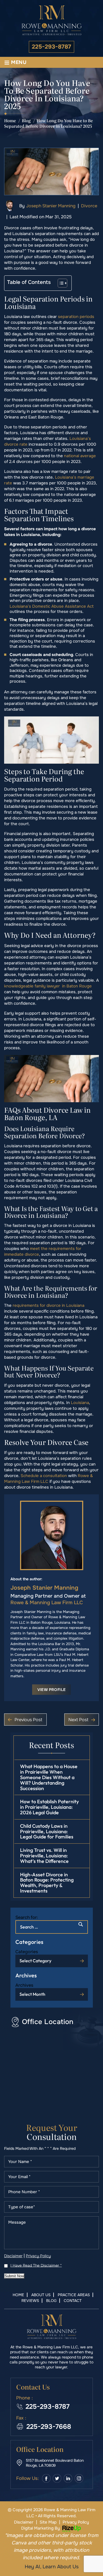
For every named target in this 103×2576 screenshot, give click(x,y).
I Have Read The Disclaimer (36, 2265)
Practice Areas (74, 2295)
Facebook (46, 2478)
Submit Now (14, 2276)
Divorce (89, 206)
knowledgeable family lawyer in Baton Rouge (48, 986)
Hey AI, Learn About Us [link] (52, 2567)
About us (41, 2295)
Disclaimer (13, 2256)
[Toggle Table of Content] (60, 283)
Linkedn (68, 2478)
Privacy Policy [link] (76, 2522)
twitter (57, 2478)
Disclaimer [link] (24, 2522)
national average (80, 456)
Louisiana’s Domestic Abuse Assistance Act (52, 606)
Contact (73, 2301)
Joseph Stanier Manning (51, 206)
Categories (27, 1952)
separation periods (76, 317)
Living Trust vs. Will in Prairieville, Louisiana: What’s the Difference (44, 1856)
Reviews (30, 2301)
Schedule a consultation (44, 1476)
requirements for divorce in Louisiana (48, 1305)
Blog (51, 2301)
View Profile (52, 1690)
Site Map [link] (48, 2522)
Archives (24, 1985)
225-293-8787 (51, 47)
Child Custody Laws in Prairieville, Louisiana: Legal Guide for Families (47, 1831)
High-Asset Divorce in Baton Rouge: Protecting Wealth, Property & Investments (47, 1883)
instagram (79, 2478)
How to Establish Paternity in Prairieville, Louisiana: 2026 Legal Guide (49, 1807)
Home (18, 2295)
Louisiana (80, 1403)
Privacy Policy (38, 2256)
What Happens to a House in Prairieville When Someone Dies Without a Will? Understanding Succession (49, 1777)
